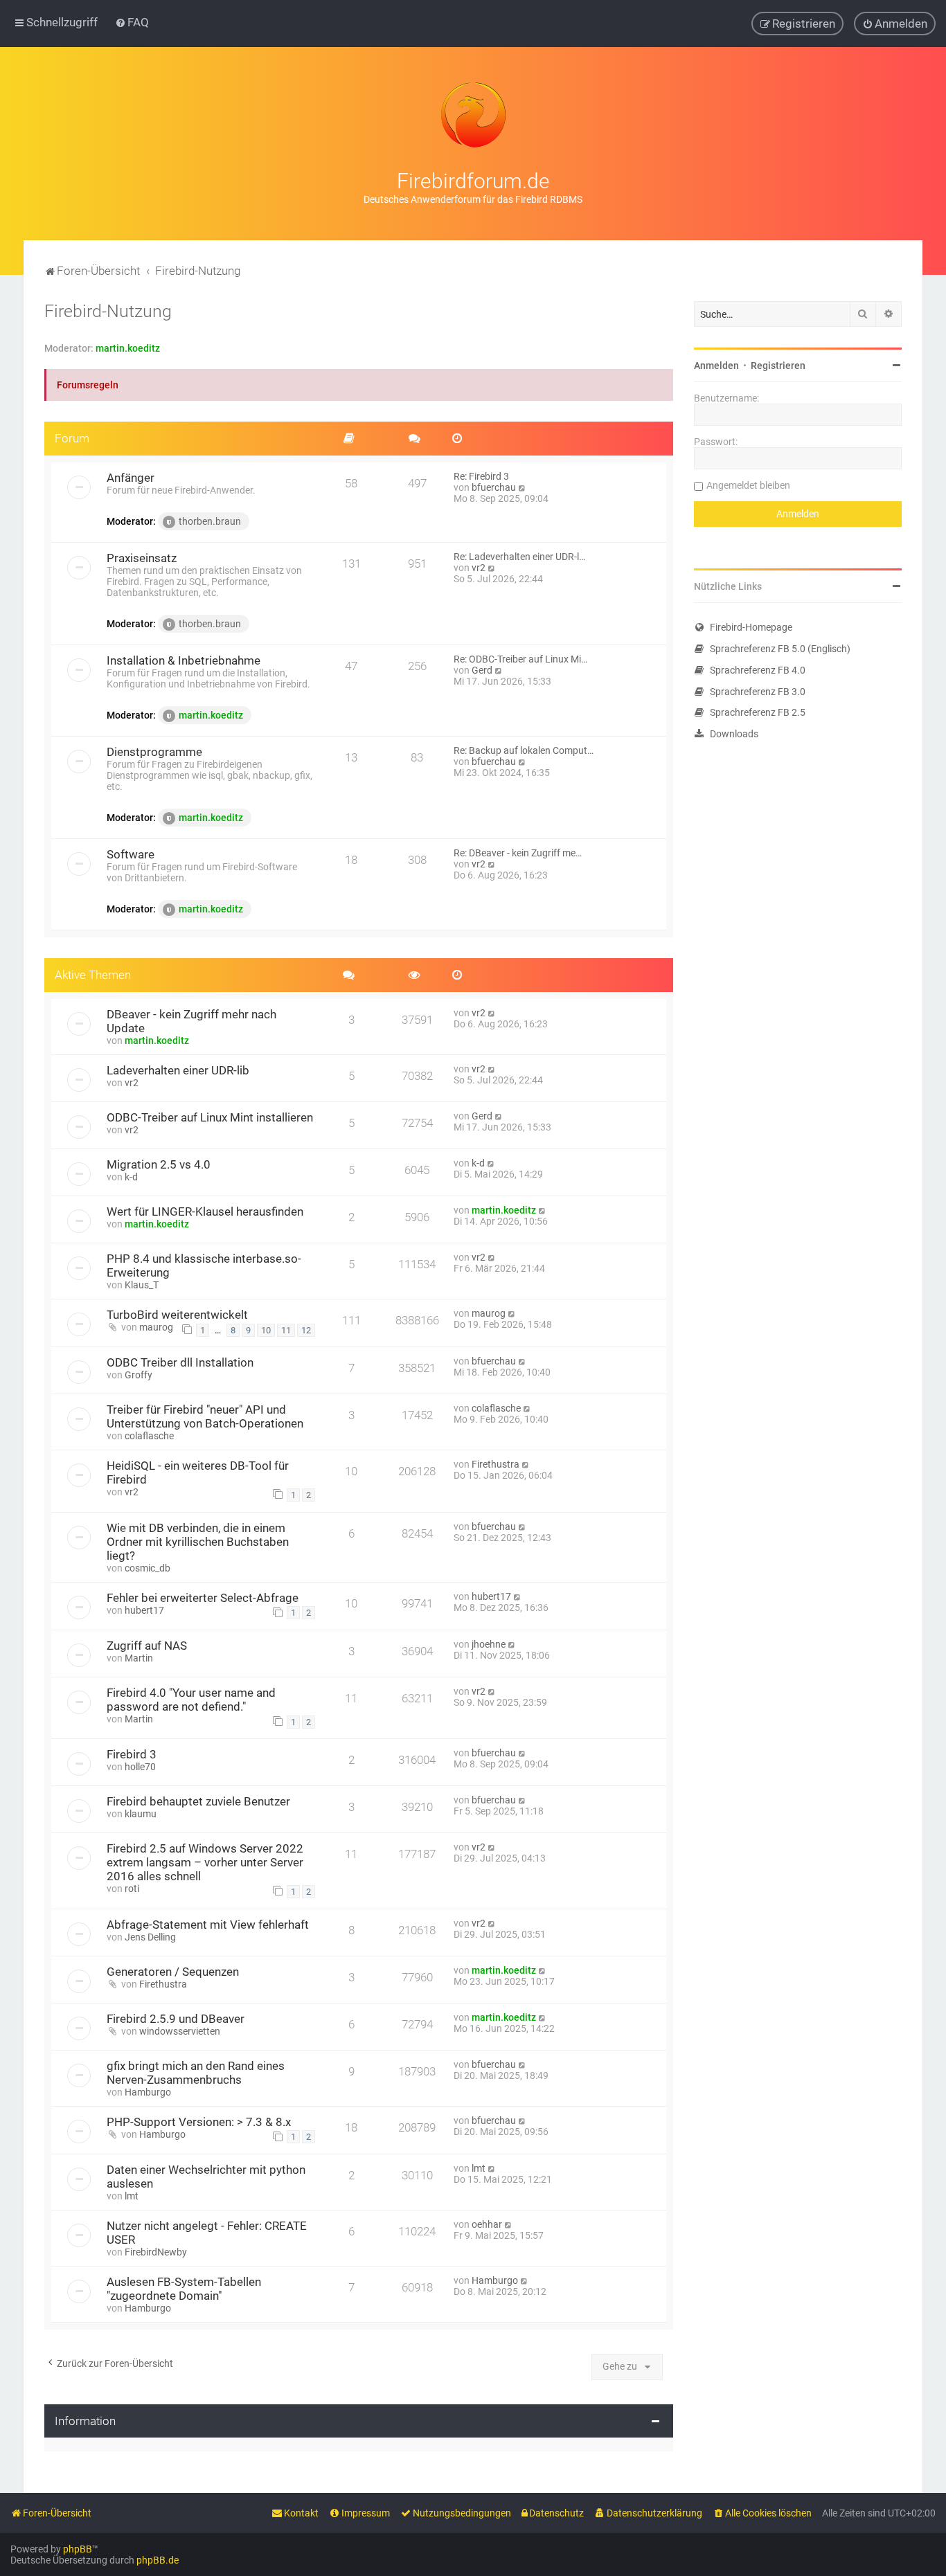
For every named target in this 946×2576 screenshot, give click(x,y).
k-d (131, 1177)
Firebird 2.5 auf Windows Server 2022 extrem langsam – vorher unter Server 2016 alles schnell (205, 1862)
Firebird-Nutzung (108, 311)
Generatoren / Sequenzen (173, 1972)
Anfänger (131, 478)
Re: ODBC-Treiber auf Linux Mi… (520, 659)
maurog (156, 1327)
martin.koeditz (128, 348)
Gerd (482, 670)
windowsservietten (180, 2031)
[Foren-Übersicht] (473, 115)
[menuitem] (132, 22)
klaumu (141, 1814)
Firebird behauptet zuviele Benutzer (198, 1801)
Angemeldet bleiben (748, 485)
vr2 (479, 568)
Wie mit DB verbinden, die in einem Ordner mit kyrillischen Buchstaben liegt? (198, 1542)
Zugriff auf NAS (147, 1646)
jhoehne (489, 1644)
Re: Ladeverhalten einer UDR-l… (519, 557)
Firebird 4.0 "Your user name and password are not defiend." (191, 1700)
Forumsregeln (88, 385)
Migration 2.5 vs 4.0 (159, 1164)
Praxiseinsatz (142, 558)
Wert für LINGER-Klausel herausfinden (205, 1212)
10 (266, 1330)
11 (286, 1330)
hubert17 (144, 1610)
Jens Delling (150, 1937)
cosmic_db (148, 1568)
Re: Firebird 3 (481, 476)
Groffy (139, 1375)
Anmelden (716, 366)
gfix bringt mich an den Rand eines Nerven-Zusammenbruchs (196, 2073)
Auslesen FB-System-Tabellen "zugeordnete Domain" (184, 2289)
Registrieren (778, 366)
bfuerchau (494, 487)
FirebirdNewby (156, 2252)
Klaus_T (142, 1285)
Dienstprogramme (154, 752)
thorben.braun (210, 521)
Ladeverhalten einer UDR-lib (178, 1070)
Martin (139, 1658)
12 (306, 1330)
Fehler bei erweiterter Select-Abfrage (203, 1598)
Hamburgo (148, 2092)
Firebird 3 (132, 1754)
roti (132, 1889)
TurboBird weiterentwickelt (177, 1315)
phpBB (78, 2549)
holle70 (140, 1767)
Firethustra (496, 1464)
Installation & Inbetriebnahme (184, 660)
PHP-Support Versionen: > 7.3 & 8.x (199, 2122)
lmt (132, 2196)
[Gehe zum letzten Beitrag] (492, 1013)
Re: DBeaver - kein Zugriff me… (518, 853)
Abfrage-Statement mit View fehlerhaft (208, 1925)
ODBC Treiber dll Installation (180, 1362)
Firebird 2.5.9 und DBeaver (176, 2019)
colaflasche (149, 1436)
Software (131, 854)
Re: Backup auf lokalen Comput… (524, 750)
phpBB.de (158, 2560)
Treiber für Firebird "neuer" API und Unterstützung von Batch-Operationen (205, 1416)
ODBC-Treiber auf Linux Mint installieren (210, 1117)
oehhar (487, 2224)
